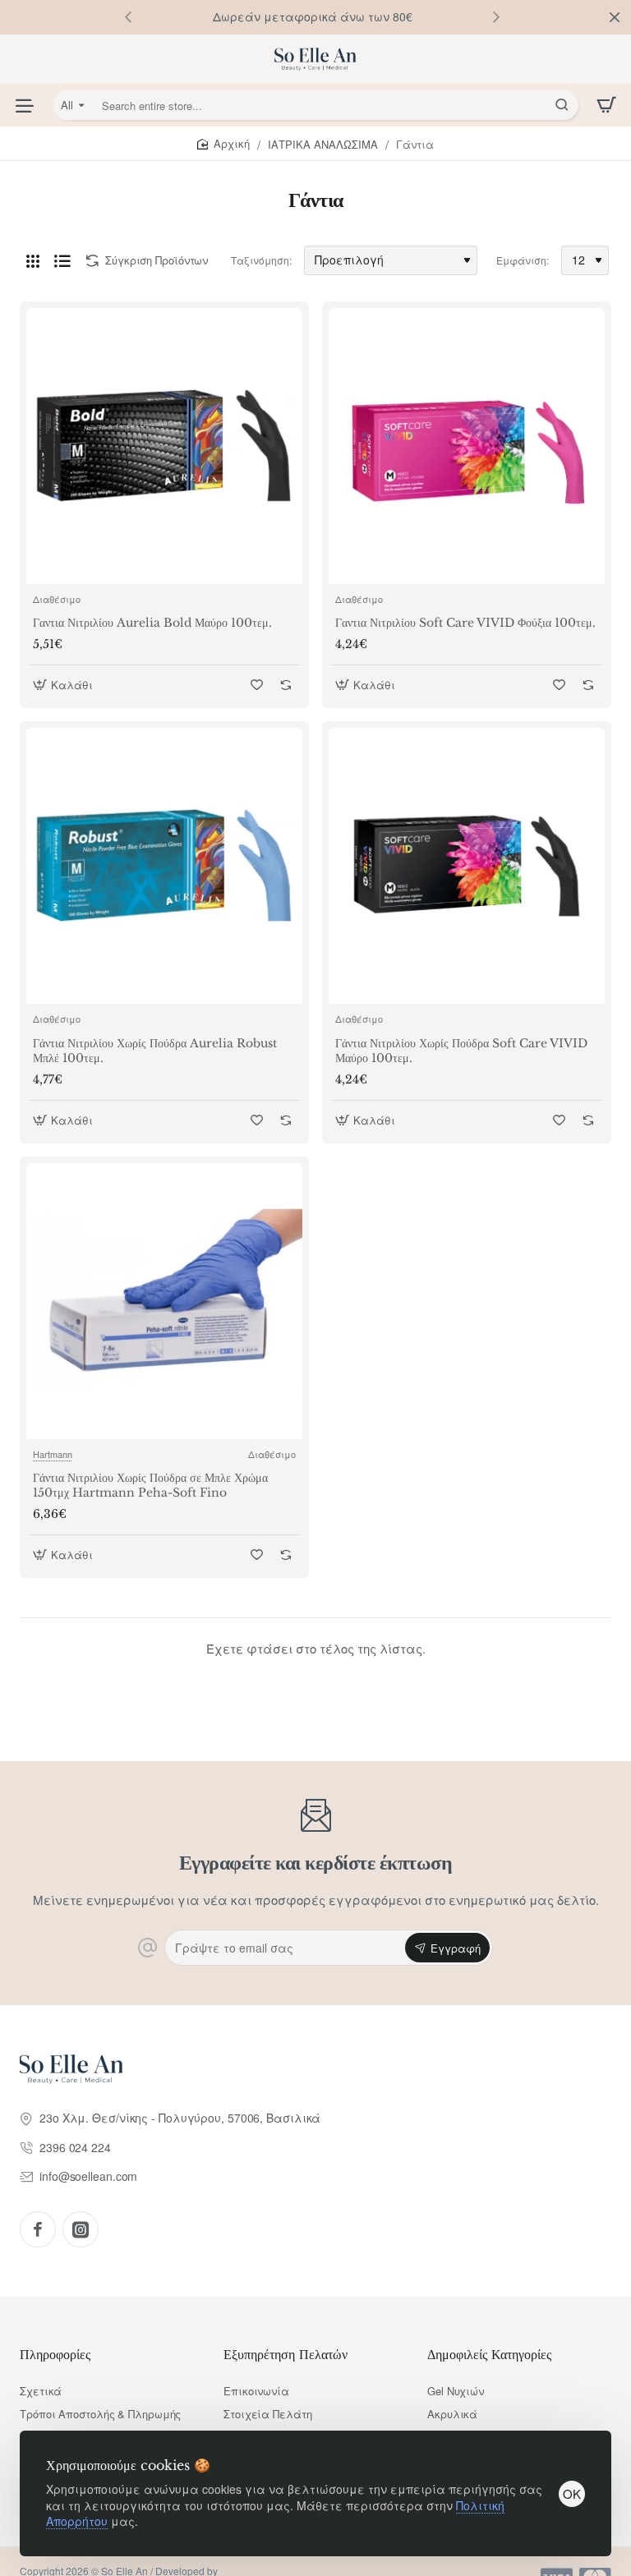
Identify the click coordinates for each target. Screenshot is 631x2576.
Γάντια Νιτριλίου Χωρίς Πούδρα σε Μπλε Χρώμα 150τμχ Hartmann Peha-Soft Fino (150, 1485)
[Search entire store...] (562, 105)
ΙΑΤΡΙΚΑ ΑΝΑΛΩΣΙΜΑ (323, 144)
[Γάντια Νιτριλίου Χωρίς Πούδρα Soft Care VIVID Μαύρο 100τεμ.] (467, 866)
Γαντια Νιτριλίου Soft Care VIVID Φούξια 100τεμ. (465, 623)
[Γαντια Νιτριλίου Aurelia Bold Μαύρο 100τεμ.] (164, 446)
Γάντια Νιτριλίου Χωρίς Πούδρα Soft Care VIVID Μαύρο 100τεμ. (461, 1051)
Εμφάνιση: (523, 260)
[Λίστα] (62, 260)
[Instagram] (81, 2229)
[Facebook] (38, 2229)
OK (572, 2493)
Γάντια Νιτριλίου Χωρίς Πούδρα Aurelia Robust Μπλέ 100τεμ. (155, 1051)
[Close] (615, 17)
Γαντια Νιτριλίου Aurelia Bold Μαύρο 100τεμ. (152, 623)
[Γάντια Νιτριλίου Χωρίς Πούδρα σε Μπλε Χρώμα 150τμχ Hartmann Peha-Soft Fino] (164, 1301)
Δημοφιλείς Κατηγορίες (489, 2354)
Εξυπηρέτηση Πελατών (286, 2354)
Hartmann (53, 1454)
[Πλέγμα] (33, 260)
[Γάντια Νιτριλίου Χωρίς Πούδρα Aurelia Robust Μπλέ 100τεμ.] (164, 866)
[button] (496, 16)
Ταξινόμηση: (261, 260)
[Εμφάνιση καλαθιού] (606, 105)
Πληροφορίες (55, 2354)
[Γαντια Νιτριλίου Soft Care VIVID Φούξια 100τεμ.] (467, 446)
